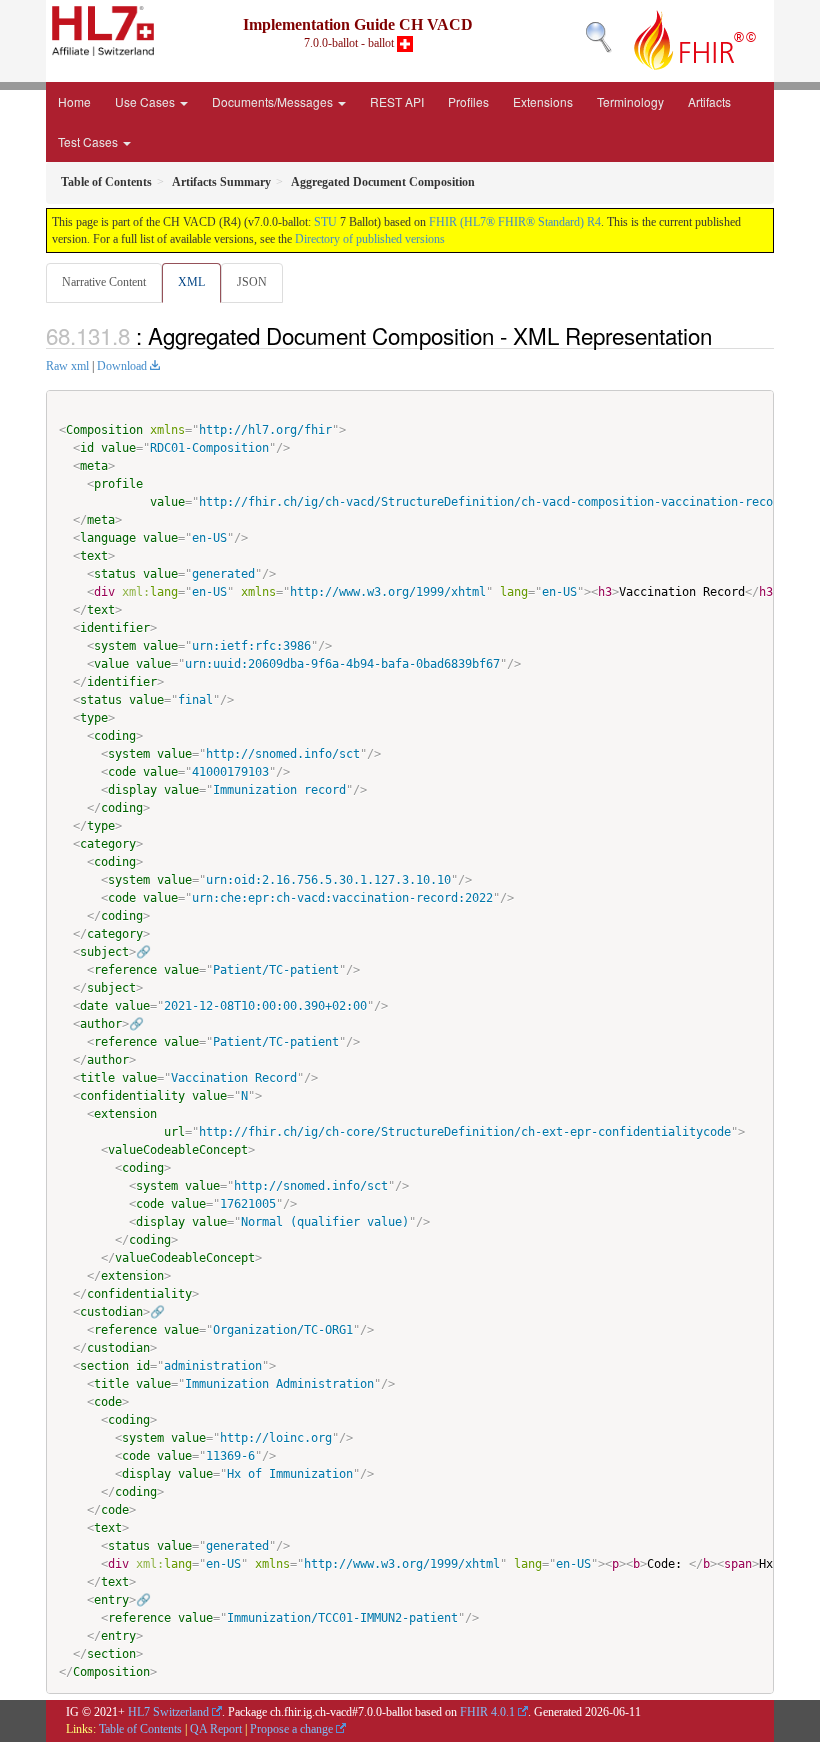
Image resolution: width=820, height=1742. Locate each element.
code (122, 772)
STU (325, 222)
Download (122, 366)
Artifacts (709, 101)
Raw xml (67, 366)
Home (74, 101)
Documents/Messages (274, 101)
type (94, 718)
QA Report (216, 1729)
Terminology (630, 101)
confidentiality (132, 1096)
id (87, 448)
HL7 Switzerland (168, 1712)
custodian (111, 1312)
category (108, 844)
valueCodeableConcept (178, 1150)
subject (104, 952)
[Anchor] (723, 335)
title (97, 1078)
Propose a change (291, 1729)
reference (125, 970)
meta (94, 466)
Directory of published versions (370, 239)
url (174, 1132)
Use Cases (146, 101)
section (104, 1366)
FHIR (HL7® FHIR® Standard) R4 (515, 222)
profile (118, 484)
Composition (104, 430)
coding (115, 736)
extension (125, 1114)
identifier (115, 628)
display (132, 790)
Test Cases (89, 141)
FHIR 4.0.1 (487, 1712)
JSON (252, 282)
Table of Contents (140, 1729)
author (101, 1024)
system (115, 646)
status (115, 574)
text (94, 556)
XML (191, 282)
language (108, 538)
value (118, 448)
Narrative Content (104, 282)
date (94, 1006)
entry (111, 1600)
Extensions (543, 101)
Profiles (468, 101)
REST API (397, 101)
